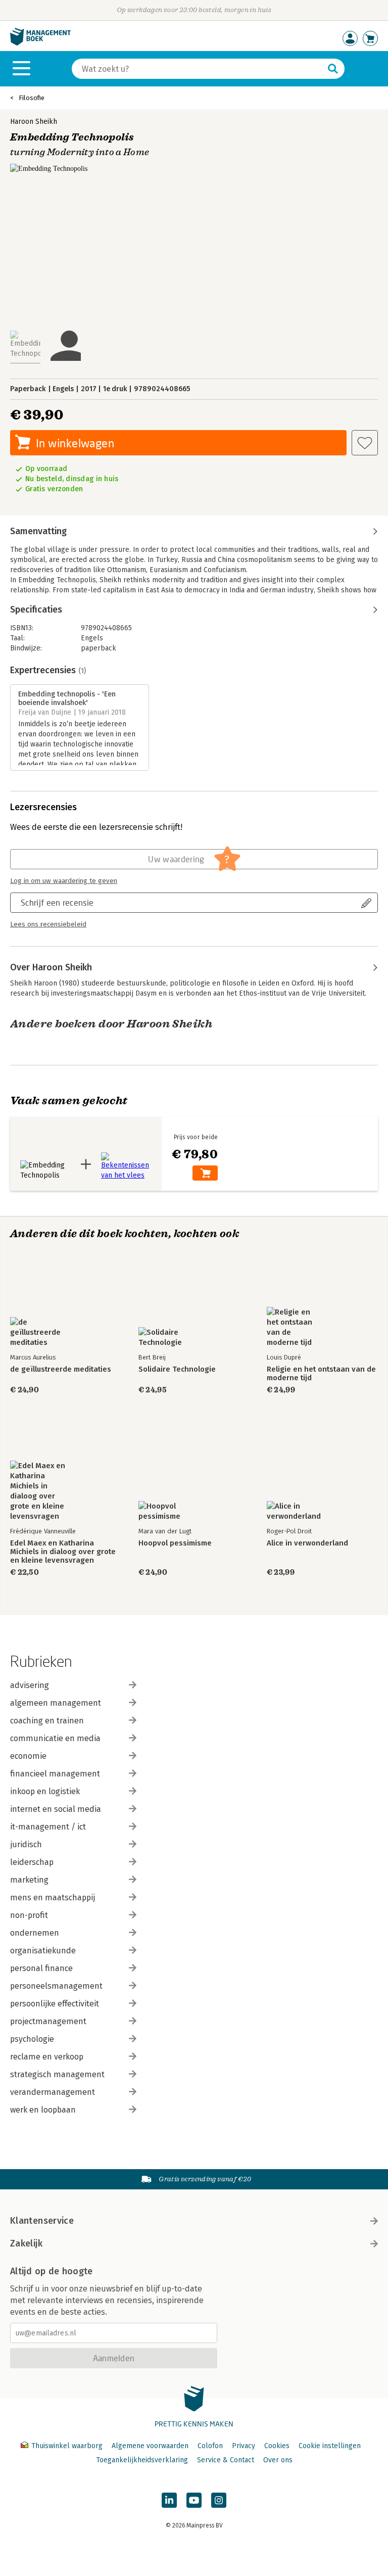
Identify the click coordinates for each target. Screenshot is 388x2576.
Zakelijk (26, 2243)
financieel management (55, 1774)
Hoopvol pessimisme (175, 1543)
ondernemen (35, 1933)
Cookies (277, 2446)
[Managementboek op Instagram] (219, 2500)
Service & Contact (226, 2460)
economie (28, 1756)
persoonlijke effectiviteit (55, 2004)
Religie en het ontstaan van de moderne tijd (321, 1374)
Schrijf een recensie (57, 902)
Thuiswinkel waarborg (67, 2446)
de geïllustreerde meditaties (61, 1369)
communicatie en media (55, 1738)
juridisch (26, 1844)
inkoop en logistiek (45, 1791)
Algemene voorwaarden (150, 2446)
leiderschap (32, 1862)
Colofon (210, 2446)
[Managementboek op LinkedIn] (169, 2500)
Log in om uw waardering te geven (64, 881)
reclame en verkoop (47, 2057)
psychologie (32, 2039)
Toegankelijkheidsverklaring (142, 2460)
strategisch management (57, 2074)
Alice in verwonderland (307, 1543)
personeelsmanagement (56, 1986)
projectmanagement (48, 2021)
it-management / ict (48, 1827)
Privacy (244, 2446)
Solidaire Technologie (177, 1369)
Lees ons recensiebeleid (48, 924)
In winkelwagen (75, 443)
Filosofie (32, 98)
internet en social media (56, 1809)
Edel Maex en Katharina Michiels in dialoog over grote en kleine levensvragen (63, 1552)
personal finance (41, 1968)
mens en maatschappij (53, 1898)
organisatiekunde (43, 1951)
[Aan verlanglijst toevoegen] (365, 443)
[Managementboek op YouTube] (194, 2500)
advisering (30, 1685)
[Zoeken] (333, 69)
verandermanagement (53, 2092)
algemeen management (56, 1703)
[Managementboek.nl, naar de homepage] (40, 43)
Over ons (278, 2460)
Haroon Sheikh (34, 122)
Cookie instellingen (330, 2446)
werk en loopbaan (43, 2110)
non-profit (29, 1915)
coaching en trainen (47, 1721)
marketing (29, 1880)
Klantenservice (42, 2221)
